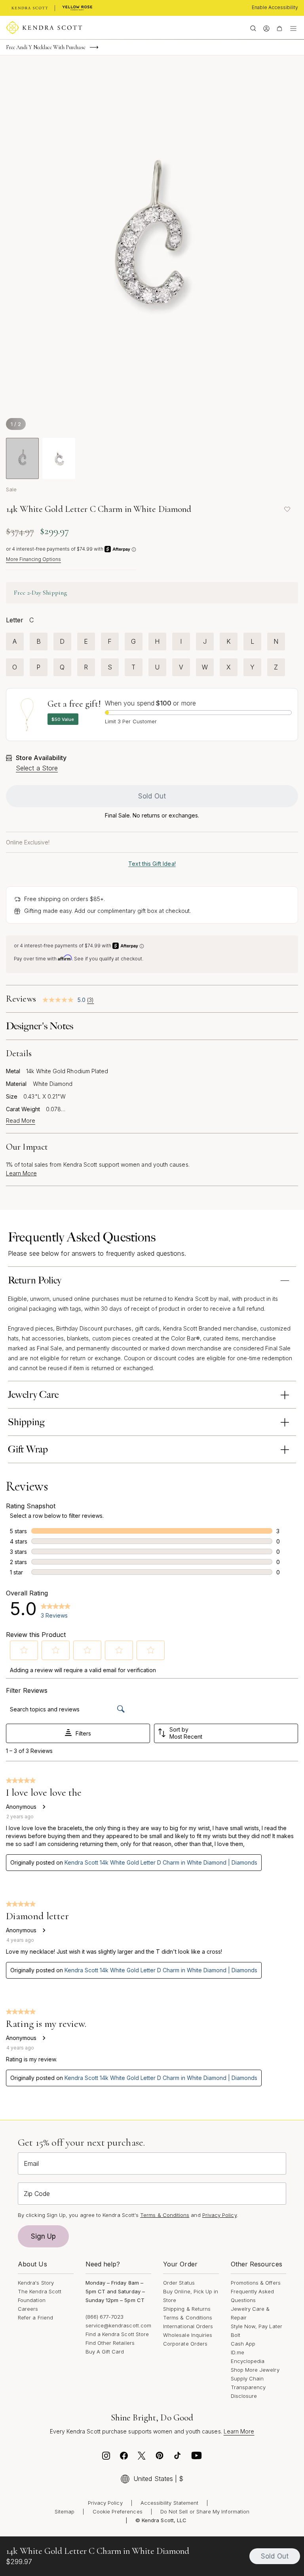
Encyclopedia (248, 2361)
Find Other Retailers (110, 2343)
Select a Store (37, 768)
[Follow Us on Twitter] (142, 2458)
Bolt (236, 2335)
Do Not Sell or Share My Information (205, 2511)
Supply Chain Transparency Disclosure (248, 2387)
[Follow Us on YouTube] (197, 2458)
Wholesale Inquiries (188, 2335)
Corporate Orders (185, 2344)
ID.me (237, 2352)
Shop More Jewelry (255, 2370)
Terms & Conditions (188, 2317)
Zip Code (37, 2194)
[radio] (15, 642)
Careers (28, 2309)
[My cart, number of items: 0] (279, 28)
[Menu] (293, 28)
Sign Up (44, 2236)
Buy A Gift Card (105, 2352)
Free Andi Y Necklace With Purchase (46, 47)
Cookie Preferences (118, 2511)
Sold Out (152, 796)
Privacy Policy (219, 2215)
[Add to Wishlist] (287, 509)
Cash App (243, 2344)
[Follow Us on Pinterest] (160, 2458)
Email (31, 2163)
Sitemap (65, 2511)
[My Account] (266, 28)
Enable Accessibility (275, 7)
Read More (21, 1121)
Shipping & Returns (187, 2309)
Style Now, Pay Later (256, 2326)
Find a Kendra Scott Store (117, 2334)
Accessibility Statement (170, 2503)
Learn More (21, 1173)
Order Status (179, 2283)
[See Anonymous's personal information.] (44, 1807)
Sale (11, 489)
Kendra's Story (36, 2283)
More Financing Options (33, 559)
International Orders (188, 2326)
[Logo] (44, 28)
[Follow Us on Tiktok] (177, 2458)
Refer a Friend (35, 2317)
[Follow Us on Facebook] (124, 2458)
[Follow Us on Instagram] (106, 2458)
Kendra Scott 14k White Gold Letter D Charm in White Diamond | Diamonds (161, 1862)
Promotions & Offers (256, 2283)
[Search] (253, 28)
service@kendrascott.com (119, 2325)
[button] (24, 1650)
